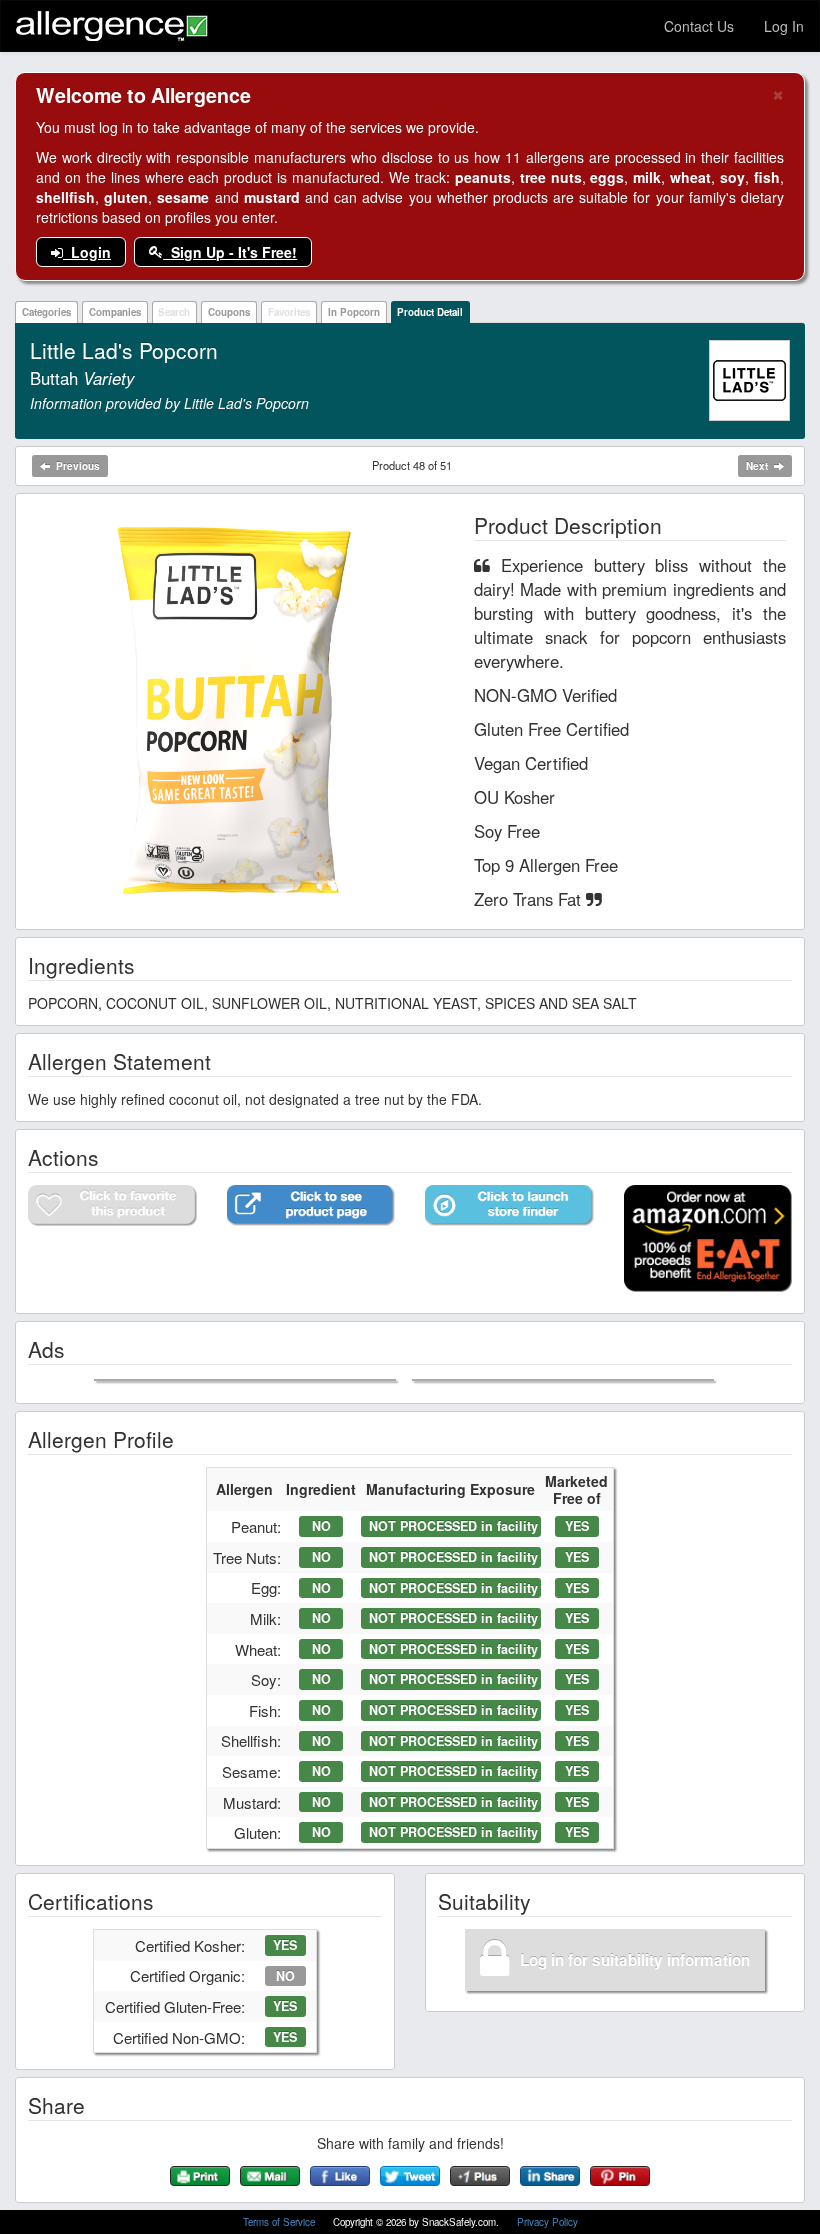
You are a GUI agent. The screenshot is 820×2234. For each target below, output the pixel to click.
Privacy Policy (547, 2222)
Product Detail (430, 312)
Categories (46, 312)
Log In (784, 26)
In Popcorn (354, 312)
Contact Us (699, 26)
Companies (115, 312)
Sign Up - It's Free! (230, 252)
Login (87, 252)
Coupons (229, 312)
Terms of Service (280, 2222)
